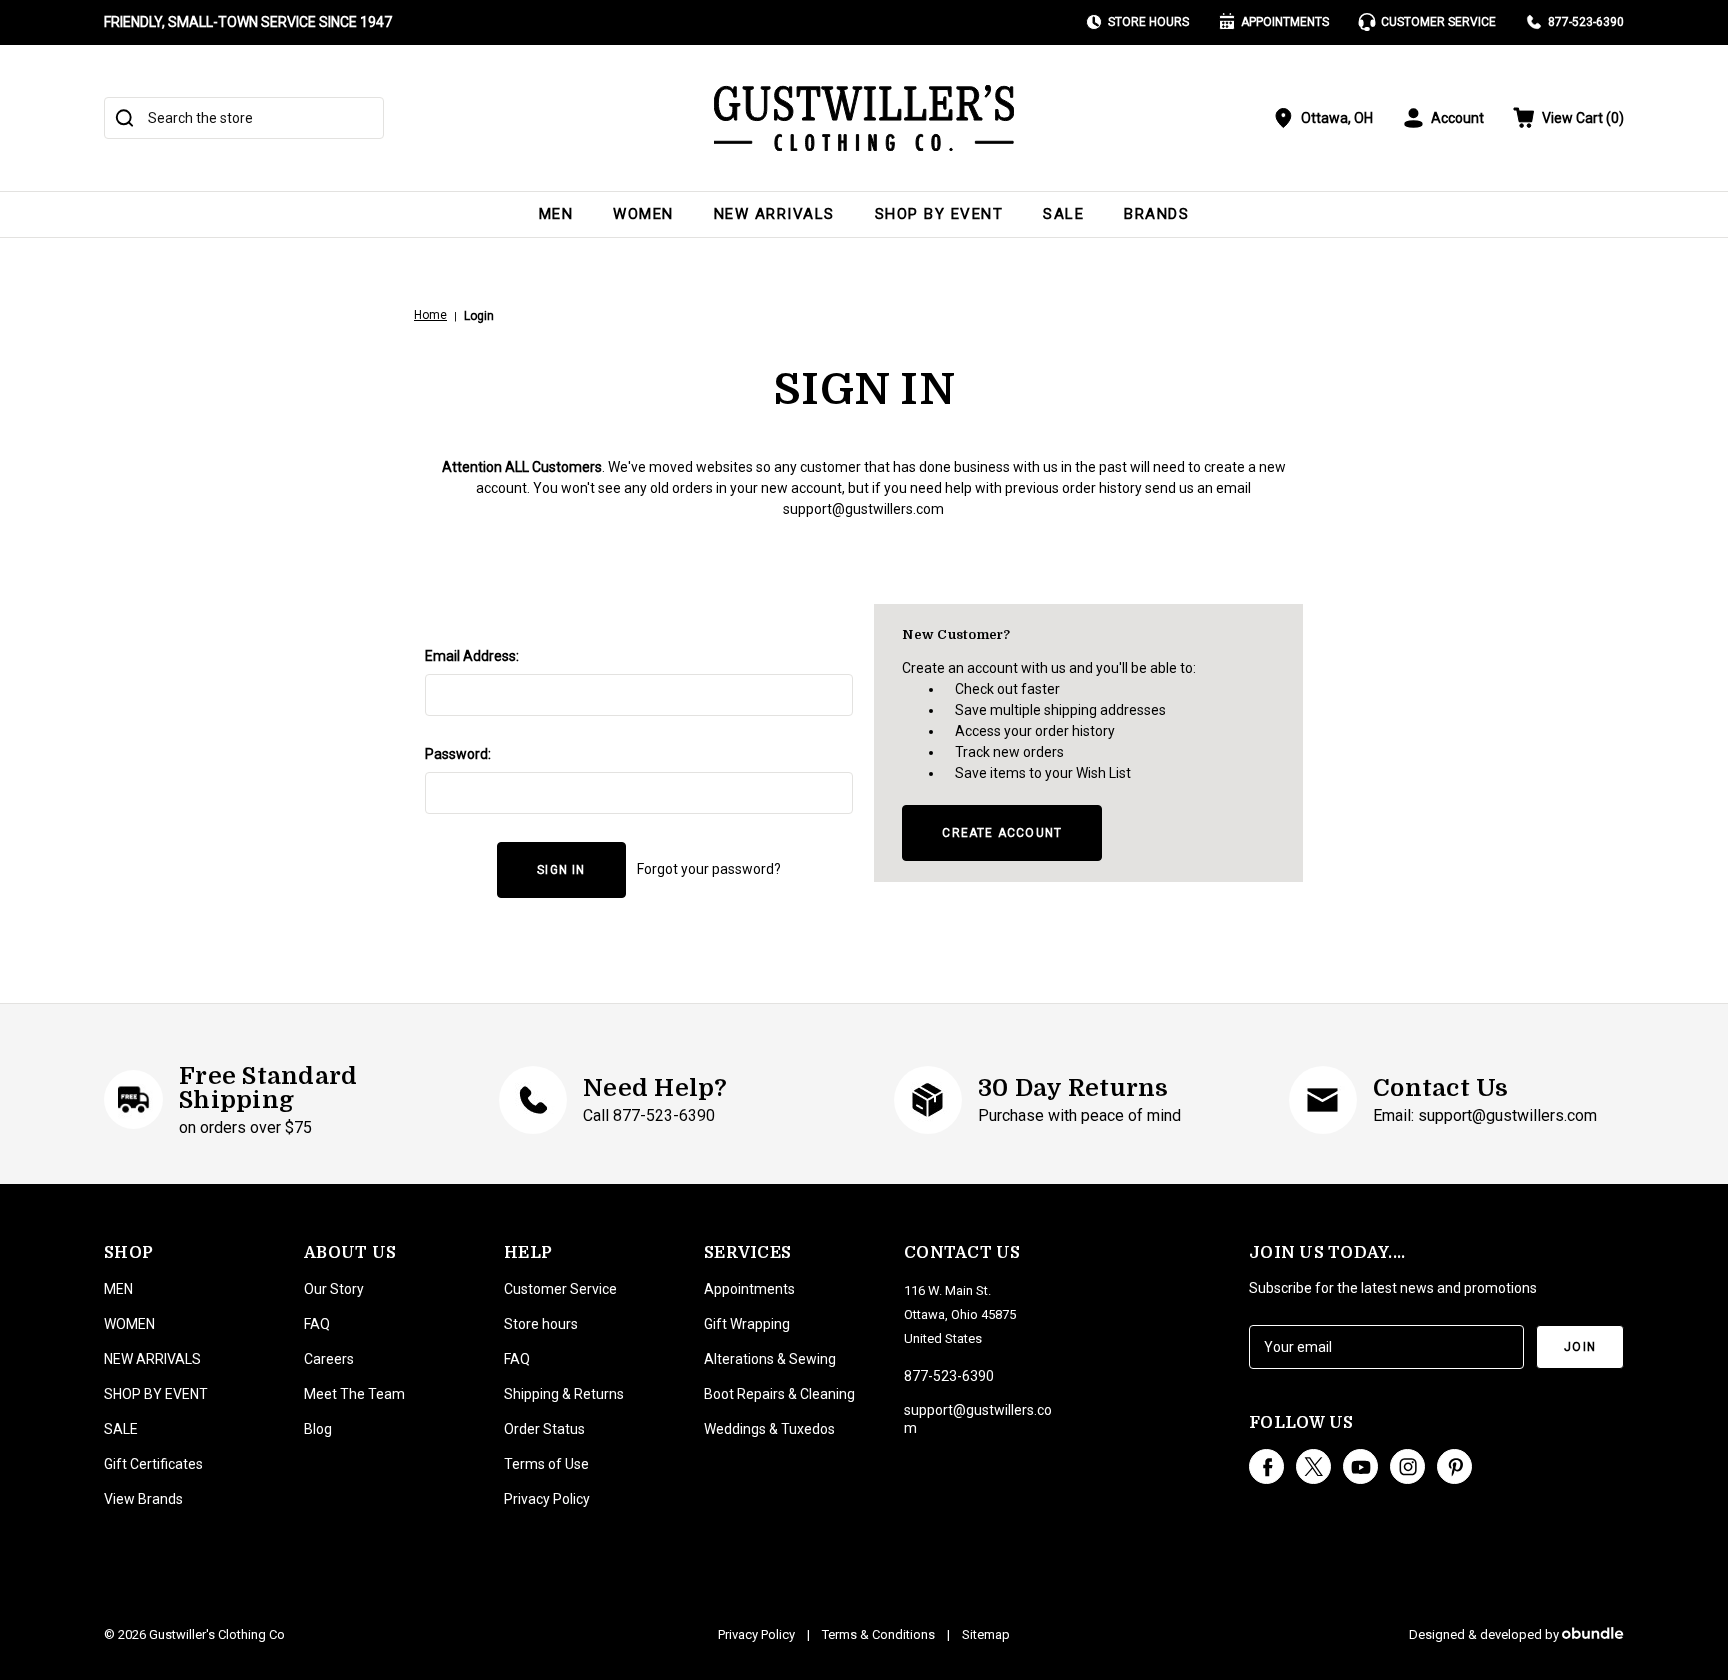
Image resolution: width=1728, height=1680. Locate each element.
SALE (1063, 214)
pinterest (1454, 1466)
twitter (1313, 1466)
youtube (1360, 1466)
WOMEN (643, 214)
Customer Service (1438, 22)
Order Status (544, 1429)
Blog (318, 1429)
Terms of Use (546, 1464)
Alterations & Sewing (770, 1359)
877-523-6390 (1586, 22)
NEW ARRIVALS (774, 214)
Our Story (334, 1289)
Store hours (541, 1324)
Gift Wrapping (747, 1324)
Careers (329, 1359)
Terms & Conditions (878, 1634)
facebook (1266, 1466)
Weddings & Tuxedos (769, 1429)
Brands (1156, 214)
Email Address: (472, 656)
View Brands (143, 1499)
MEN (556, 214)
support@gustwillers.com (863, 509)
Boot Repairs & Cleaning (779, 1394)
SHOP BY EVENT (939, 214)
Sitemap (986, 1634)
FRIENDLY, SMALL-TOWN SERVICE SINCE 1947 (248, 22)
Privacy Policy (547, 1499)
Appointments (1285, 22)
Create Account (1002, 833)
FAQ (317, 1324)
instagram (1407, 1466)
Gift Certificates (153, 1464)
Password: (458, 754)
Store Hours (1148, 22)
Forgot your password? (709, 869)
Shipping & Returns (564, 1394)
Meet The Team (354, 1394)
